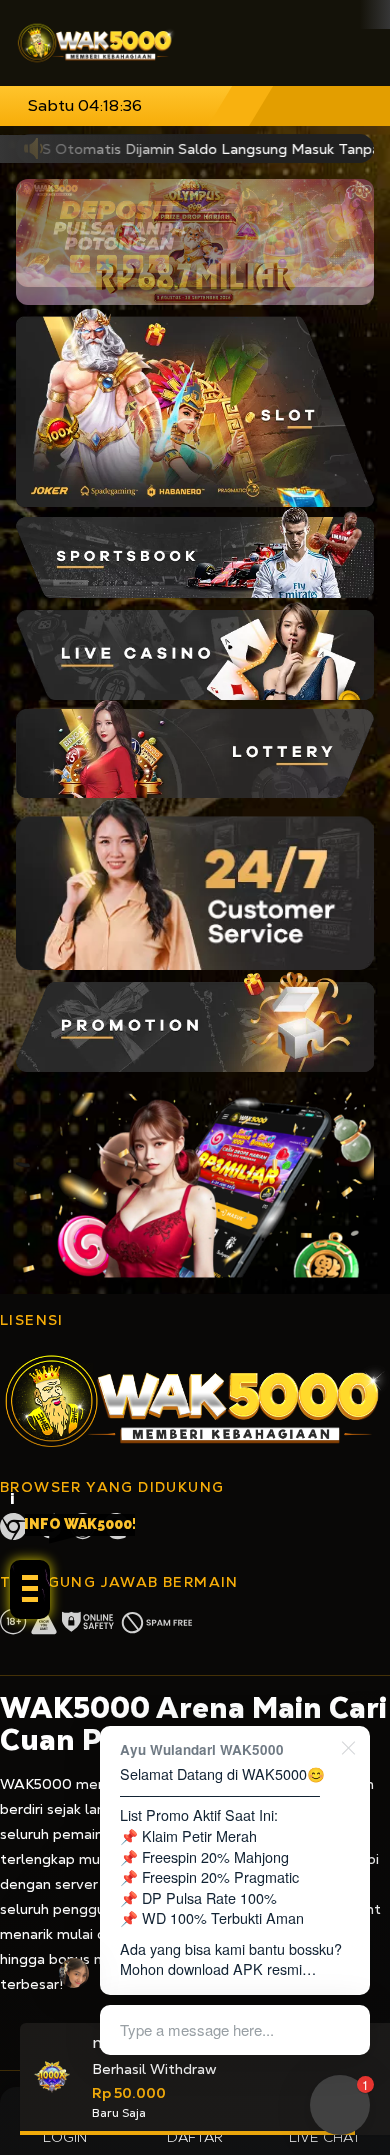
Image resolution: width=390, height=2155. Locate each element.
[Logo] (96, 43)
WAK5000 (36, 1784)
